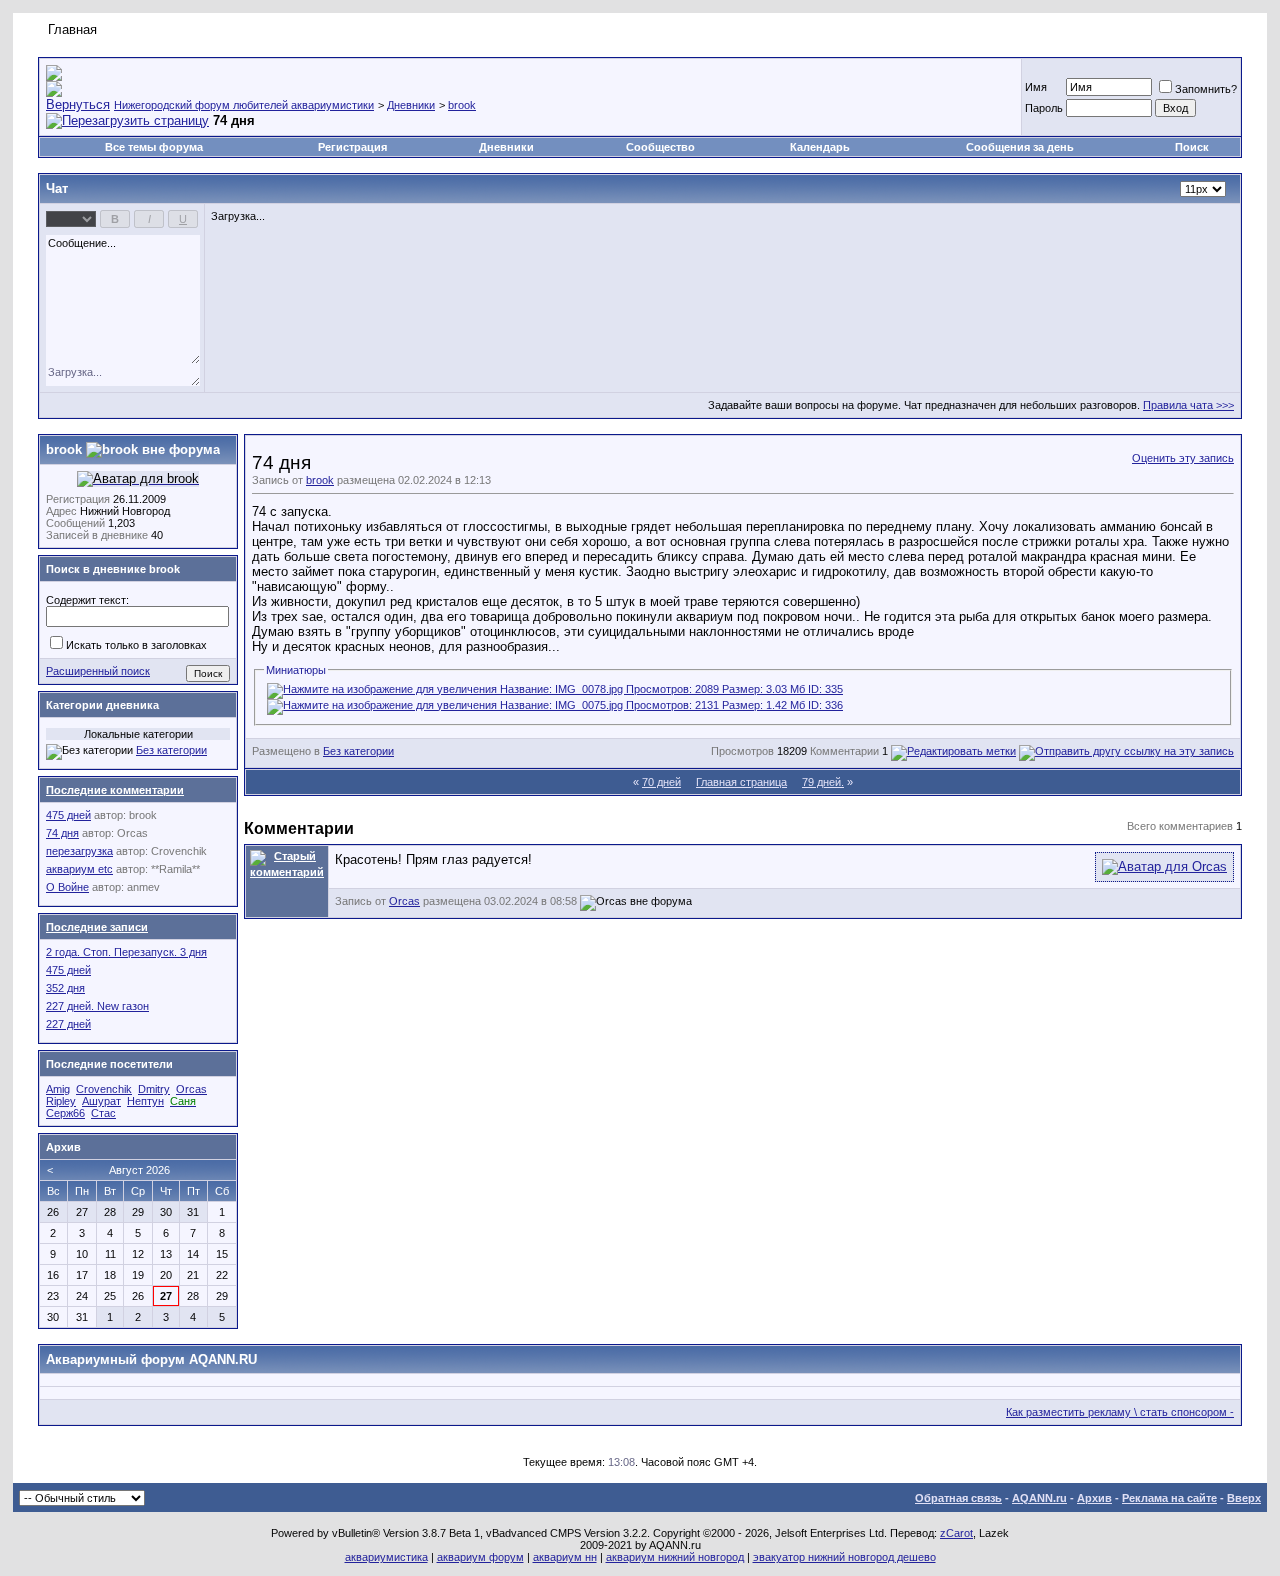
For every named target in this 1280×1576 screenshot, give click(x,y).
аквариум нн (565, 1557)
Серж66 (65, 1113)
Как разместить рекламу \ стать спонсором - (1120, 1412)
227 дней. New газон (97, 1006)
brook (462, 105)
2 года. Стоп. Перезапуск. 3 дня (126, 952)
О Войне (67, 887)
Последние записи (97, 927)
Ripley (61, 1101)
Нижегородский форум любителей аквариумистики (244, 105)
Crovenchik (179, 851)
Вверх (1244, 1498)
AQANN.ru (1039, 1498)
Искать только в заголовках (136, 645)
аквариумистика (386, 1557)
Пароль (1044, 108)
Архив (1094, 1498)
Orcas (404, 901)
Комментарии (844, 751)
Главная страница (741, 782)
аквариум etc (79, 869)
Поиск (1192, 147)
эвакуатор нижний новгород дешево (844, 1557)
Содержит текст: (87, 600)
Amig (58, 1089)
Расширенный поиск (98, 671)
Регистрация (352, 147)
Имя (1036, 87)
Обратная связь (958, 1498)
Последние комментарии (115, 790)
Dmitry (154, 1089)
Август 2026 (139, 1170)
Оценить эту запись (1183, 458)
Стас (103, 1113)
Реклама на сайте (1169, 1498)
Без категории (358, 751)
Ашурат (101, 1101)
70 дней (661, 782)
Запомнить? (1206, 89)
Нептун (145, 1101)
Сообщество (660, 147)
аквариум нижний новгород (675, 1557)
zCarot (956, 1533)
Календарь (820, 147)
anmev (143, 887)
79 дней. (823, 782)
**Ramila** (175, 869)
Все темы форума (154, 147)
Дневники (411, 105)
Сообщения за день (1020, 147)
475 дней (68, 815)
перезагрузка (79, 851)
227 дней (68, 1024)
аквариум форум (480, 1557)
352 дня (65, 988)
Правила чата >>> (1188, 405)
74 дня (62, 833)
